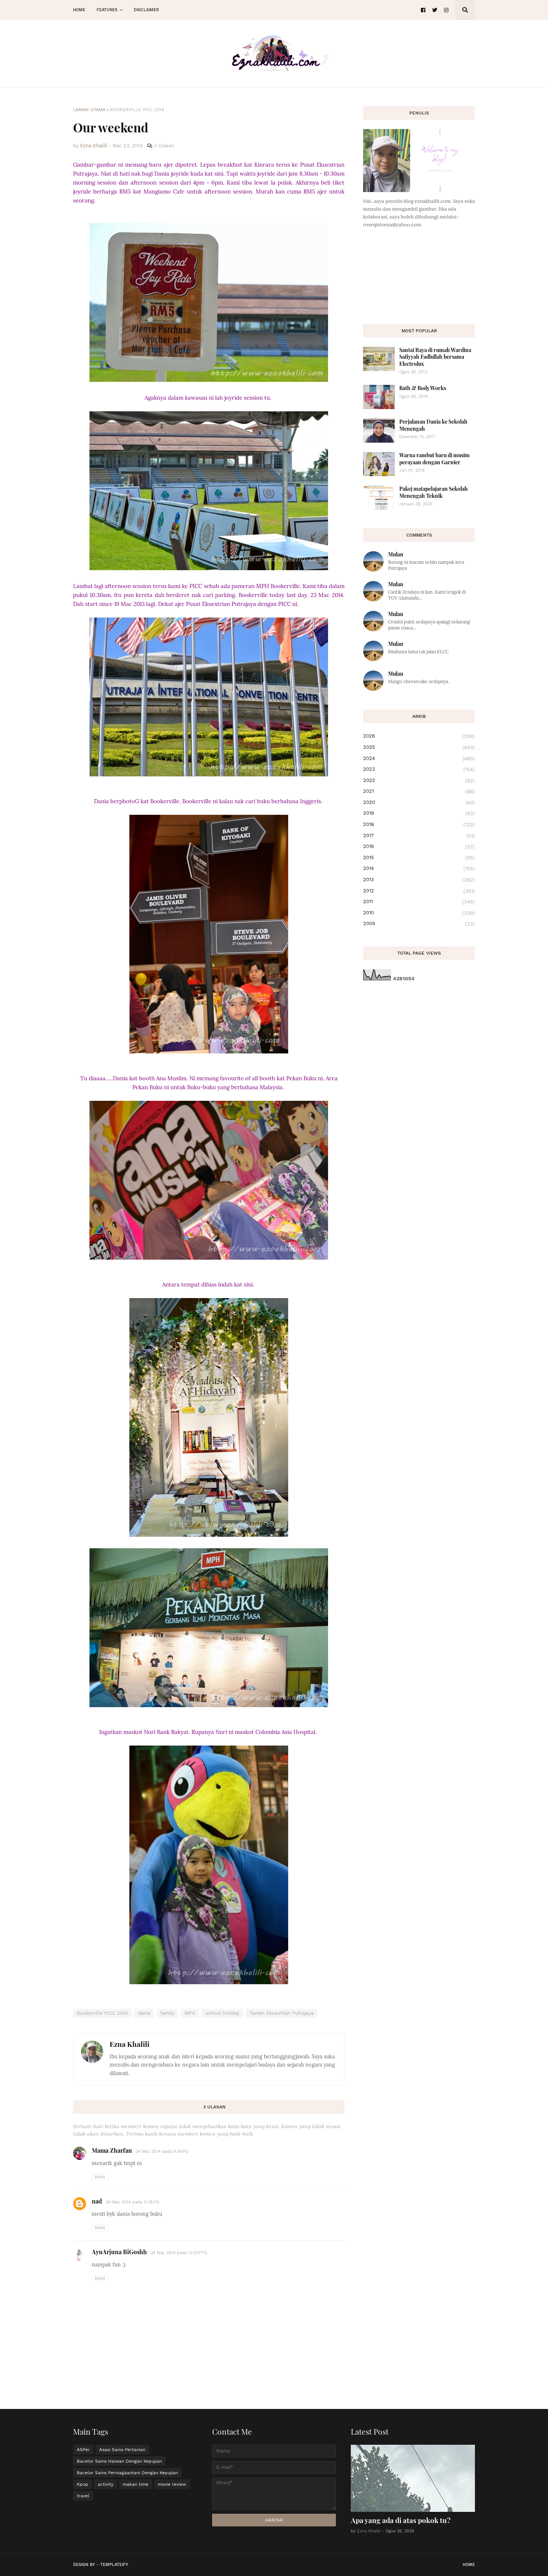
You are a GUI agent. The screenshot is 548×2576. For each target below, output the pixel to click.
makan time (136, 2484)
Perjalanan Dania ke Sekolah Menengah (433, 425)
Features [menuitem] (107, 10)
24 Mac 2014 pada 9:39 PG (162, 2151)
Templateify (114, 2565)
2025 (419, 747)
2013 (419, 880)
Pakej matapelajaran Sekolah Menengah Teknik (434, 492)
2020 (419, 802)
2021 (419, 791)
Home (469, 2565)
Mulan (396, 554)
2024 (419, 758)
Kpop (83, 2484)
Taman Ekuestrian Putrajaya (281, 2013)
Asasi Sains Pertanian (122, 2450)
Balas (100, 2177)
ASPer (83, 2450)
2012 (419, 891)
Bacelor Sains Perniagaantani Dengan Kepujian (127, 2473)
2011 (419, 902)
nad (97, 2201)
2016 (419, 846)
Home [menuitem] (79, 10)
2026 (419, 736)
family (167, 2013)
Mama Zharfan (112, 2150)
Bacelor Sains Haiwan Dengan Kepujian (119, 2461)
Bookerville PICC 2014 (137, 110)
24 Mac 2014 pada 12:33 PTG (179, 2253)
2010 (419, 913)
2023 (419, 769)
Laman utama (89, 110)
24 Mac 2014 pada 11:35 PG (133, 2202)
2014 (419, 868)
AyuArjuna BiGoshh (119, 2252)
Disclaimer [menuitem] (146, 10)
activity (105, 2484)
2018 (419, 824)
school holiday (222, 2013)
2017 (419, 836)
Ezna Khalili (130, 2044)
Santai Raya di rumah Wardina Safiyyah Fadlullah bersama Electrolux (435, 357)
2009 (419, 924)
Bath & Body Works (423, 388)
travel (83, 2496)
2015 (419, 858)
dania (144, 2013)
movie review (172, 2484)
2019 (419, 813)
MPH (190, 2013)
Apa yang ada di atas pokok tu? (401, 2520)
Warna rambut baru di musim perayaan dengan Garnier (434, 458)
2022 (419, 780)
